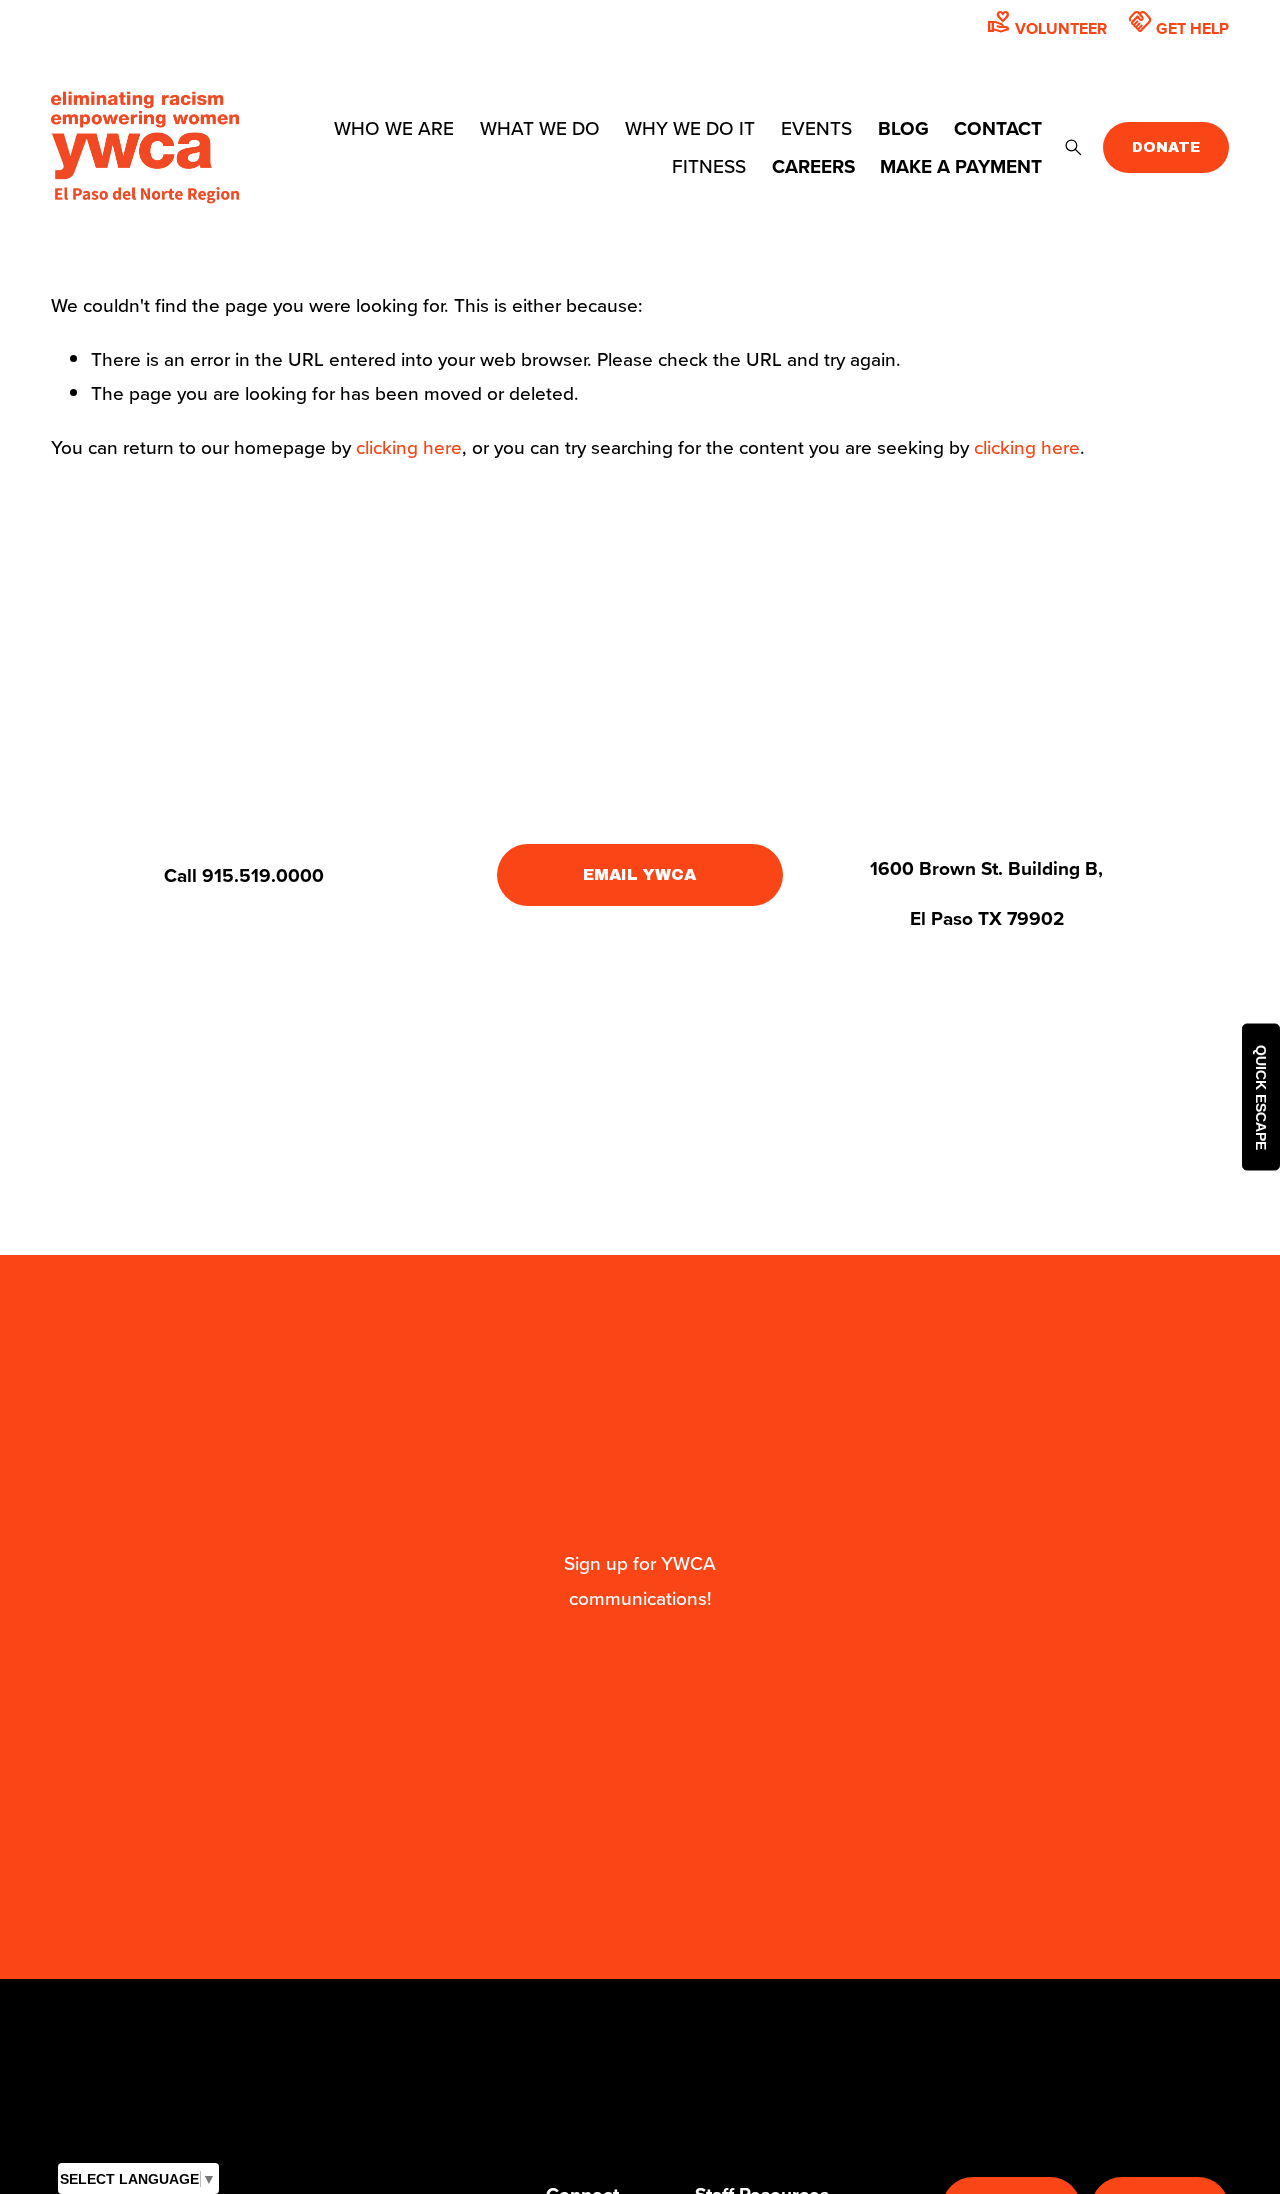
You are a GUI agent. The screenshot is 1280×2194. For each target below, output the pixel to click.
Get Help (1178, 24)
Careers (813, 166)
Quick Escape (1261, 1097)
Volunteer (1047, 24)
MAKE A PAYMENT (961, 166)
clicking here (409, 446)
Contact (998, 128)
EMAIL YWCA (639, 874)
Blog (903, 128)
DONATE (1166, 147)
